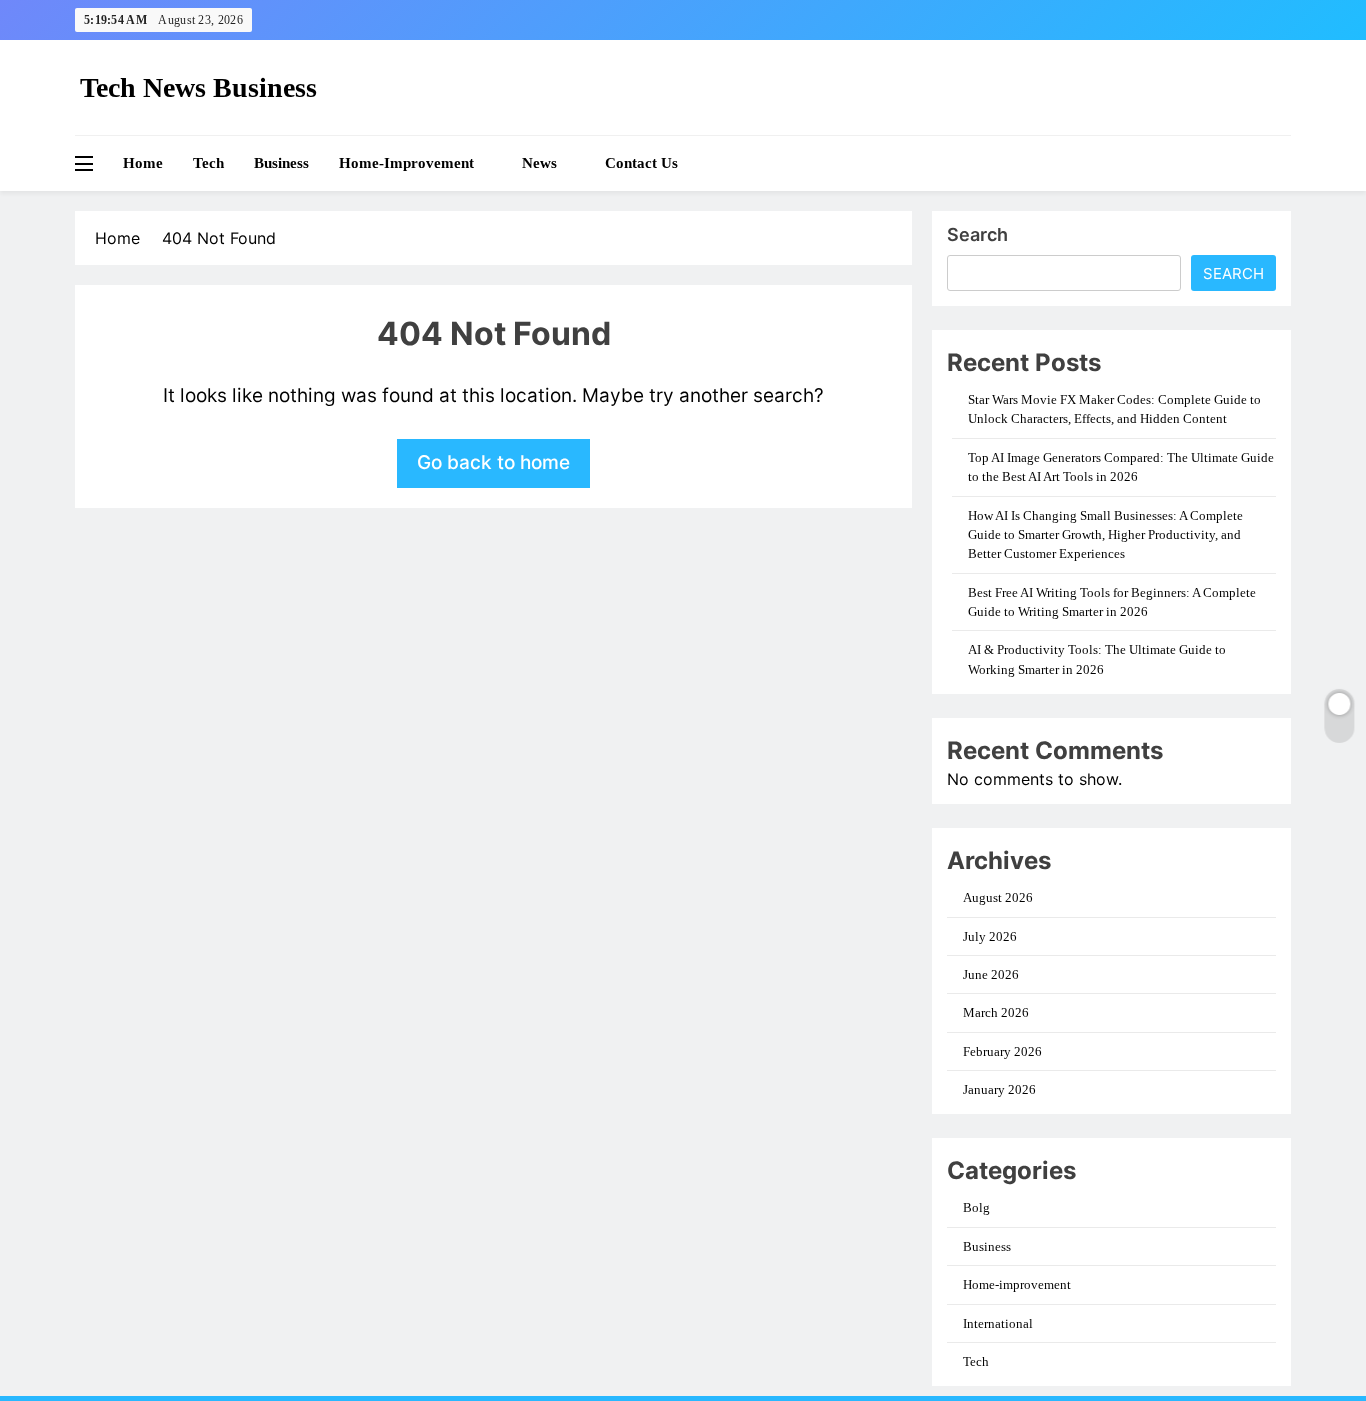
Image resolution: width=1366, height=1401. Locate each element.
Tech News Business (198, 87)
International (998, 1323)
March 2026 (996, 1012)
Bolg (976, 1207)
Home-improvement (406, 163)
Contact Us (641, 163)
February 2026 (1002, 1051)
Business (281, 163)
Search (977, 234)
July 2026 (990, 936)
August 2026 (998, 897)
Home (143, 163)
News (539, 163)
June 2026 (991, 974)
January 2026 (999, 1089)
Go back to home (493, 462)
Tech (208, 163)
